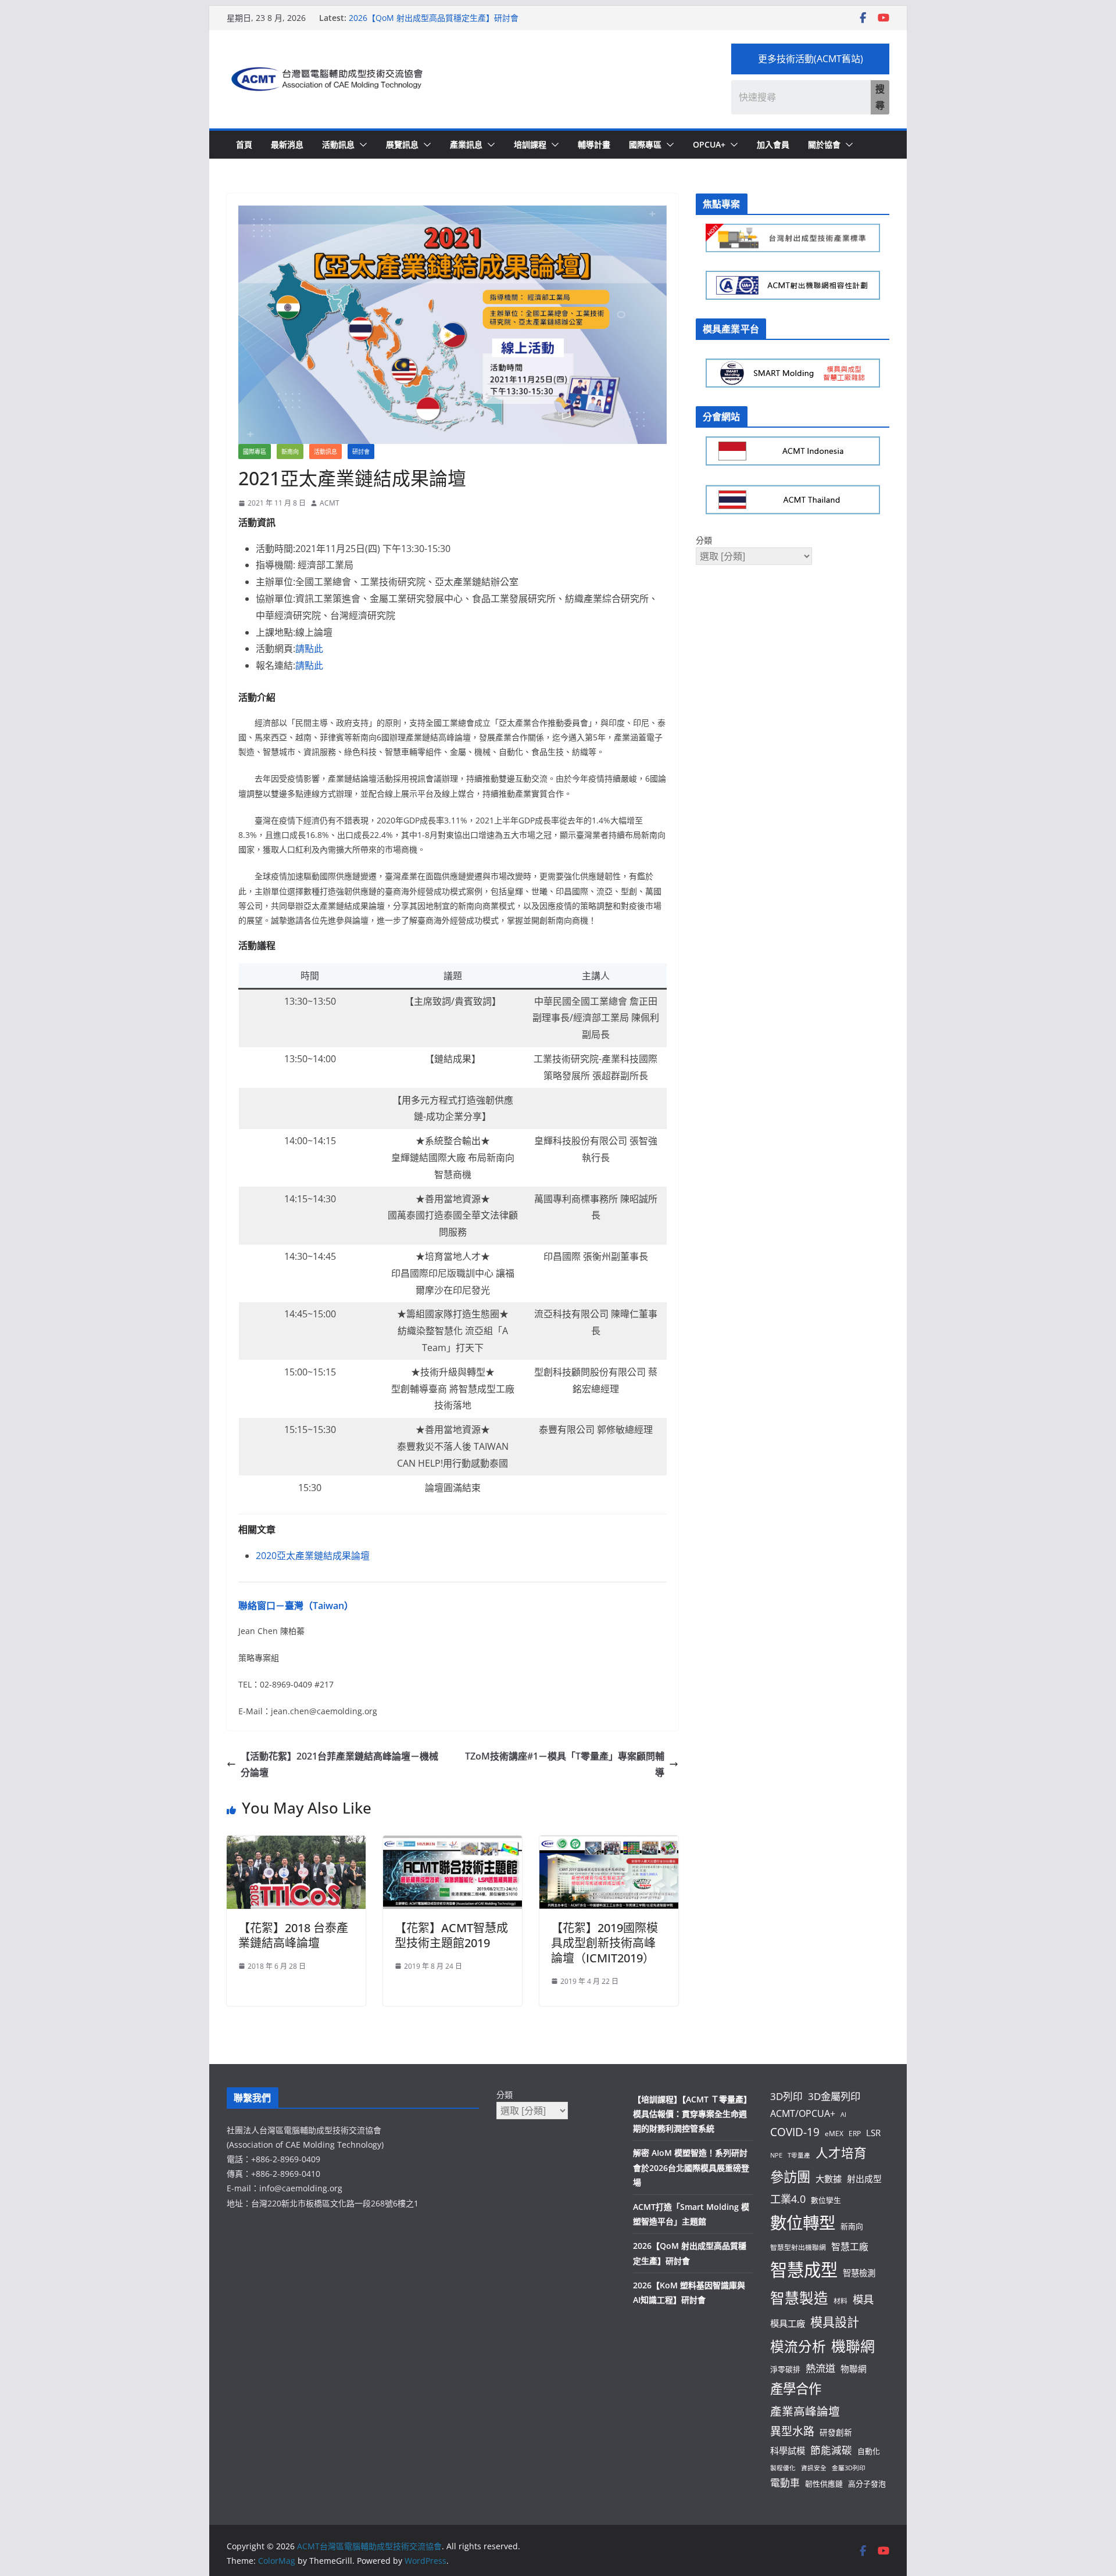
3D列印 (786, 2096)
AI (843, 2115)
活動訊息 (338, 144)
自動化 (869, 2451)
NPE (776, 2155)
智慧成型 (804, 2270)
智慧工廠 (850, 2247)
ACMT (330, 503)
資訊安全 (814, 2468)
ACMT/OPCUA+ (803, 2113)
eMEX (834, 2133)
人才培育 (841, 2153)
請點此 (309, 649)
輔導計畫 (594, 144)
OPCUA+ (709, 144)
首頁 (244, 144)
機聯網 (853, 2346)
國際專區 (645, 144)
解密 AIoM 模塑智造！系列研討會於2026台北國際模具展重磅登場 (691, 2167)
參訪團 (790, 2177)
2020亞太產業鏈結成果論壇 (313, 1556)
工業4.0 (788, 2199)
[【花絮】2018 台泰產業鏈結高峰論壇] (296, 1844)
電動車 (785, 2483)
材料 (840, 2301)
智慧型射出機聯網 (798, 2247)
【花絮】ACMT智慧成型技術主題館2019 (451, 1935)
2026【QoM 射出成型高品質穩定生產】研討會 (434, 18)
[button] (361, 145)
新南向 (290, 452)
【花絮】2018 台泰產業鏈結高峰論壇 (293, 1935)
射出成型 (864, 2179)
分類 (704, 540)
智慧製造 (799, 2298)
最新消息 (287, 144)
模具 (863, 2299)
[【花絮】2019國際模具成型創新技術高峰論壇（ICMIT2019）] (609, 1844)
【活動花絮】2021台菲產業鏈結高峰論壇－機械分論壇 (339, 1764)
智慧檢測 (859, 2273)
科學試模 (788, 2450)
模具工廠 (788, 2323)
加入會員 (773, 144)
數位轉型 (803, 2223)
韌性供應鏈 (824, 2484)
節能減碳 (831, 2450)
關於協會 (824, 144)
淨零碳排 (785, 2369)
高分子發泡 (867, 2484)
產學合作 (796, 2389)
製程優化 (783, 2468)
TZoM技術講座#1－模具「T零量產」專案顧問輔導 (565, 1764)
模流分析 (798, 2346)
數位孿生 (826, 2200)
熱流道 (820, 2368)
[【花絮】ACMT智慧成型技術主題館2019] (453, 1844)
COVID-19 (795, 2132)
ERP (855, 2133)
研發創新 (836, 2432)
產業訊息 (466, 144)
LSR (873, 2133)
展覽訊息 (402, 144)
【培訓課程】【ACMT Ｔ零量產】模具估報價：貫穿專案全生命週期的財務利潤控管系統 (692, 2114)
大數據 (829, 2179)
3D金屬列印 (834, 2096)
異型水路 (792, 2431)
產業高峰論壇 (805, 2411)
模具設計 (835, 2322)
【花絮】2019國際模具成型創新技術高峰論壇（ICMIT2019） (604, 1943)
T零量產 (799, 2155)
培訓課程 (530, 144)
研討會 (361, 452)
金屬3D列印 (849, 2468)
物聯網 (854, 2369)
